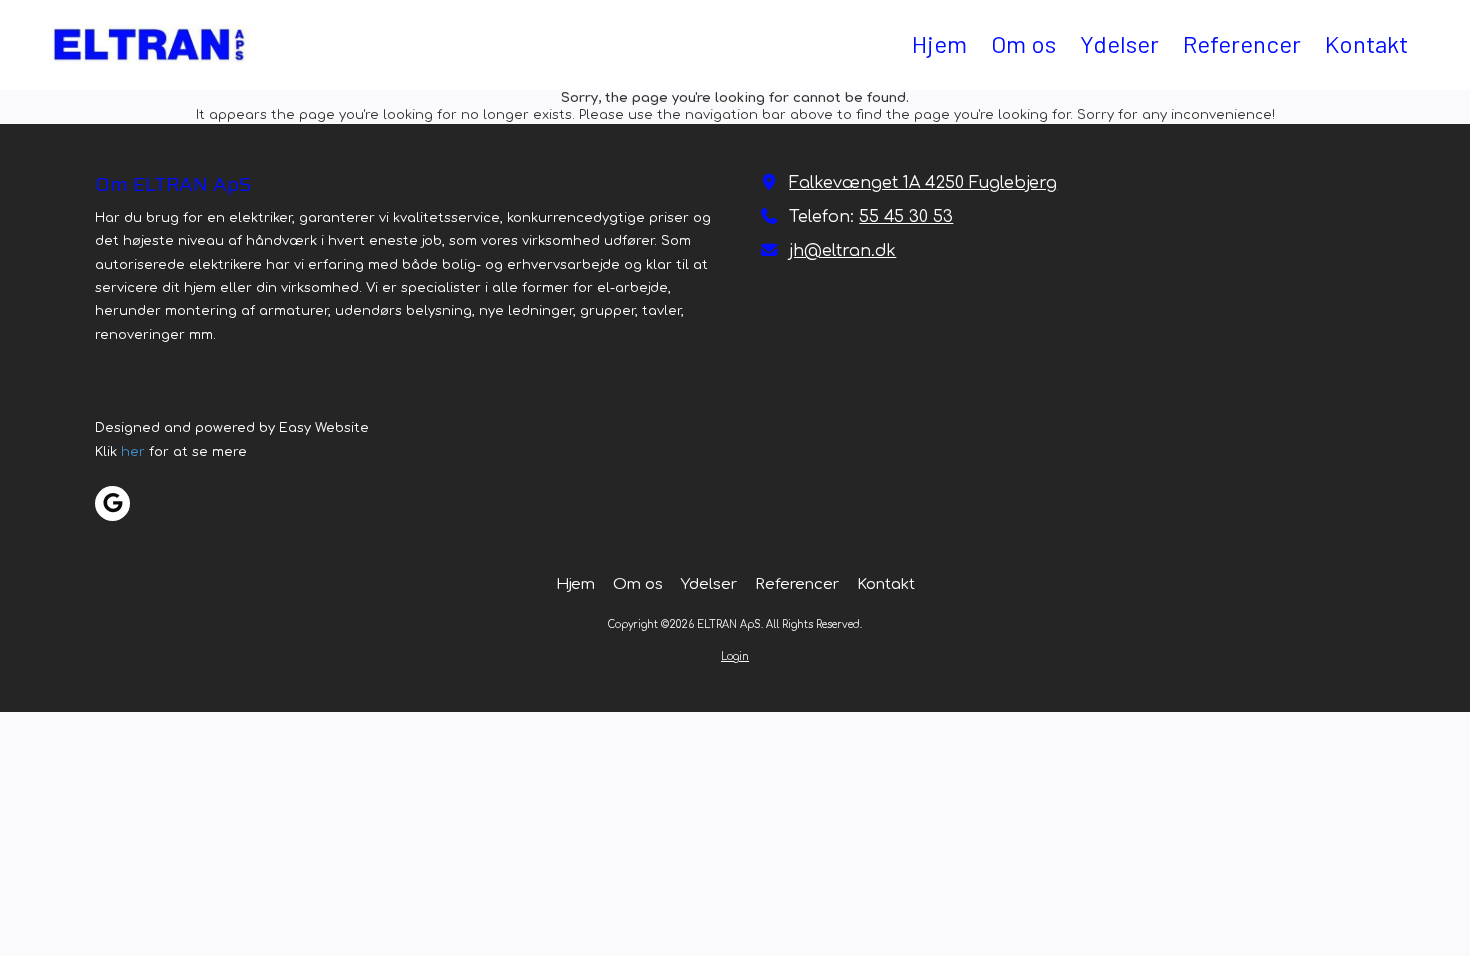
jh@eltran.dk (842, 251)
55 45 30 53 (906, 217)
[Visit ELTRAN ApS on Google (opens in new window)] (112, 503)
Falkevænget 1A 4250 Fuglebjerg (923, 183)
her (133, 452)
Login (735, 656)
